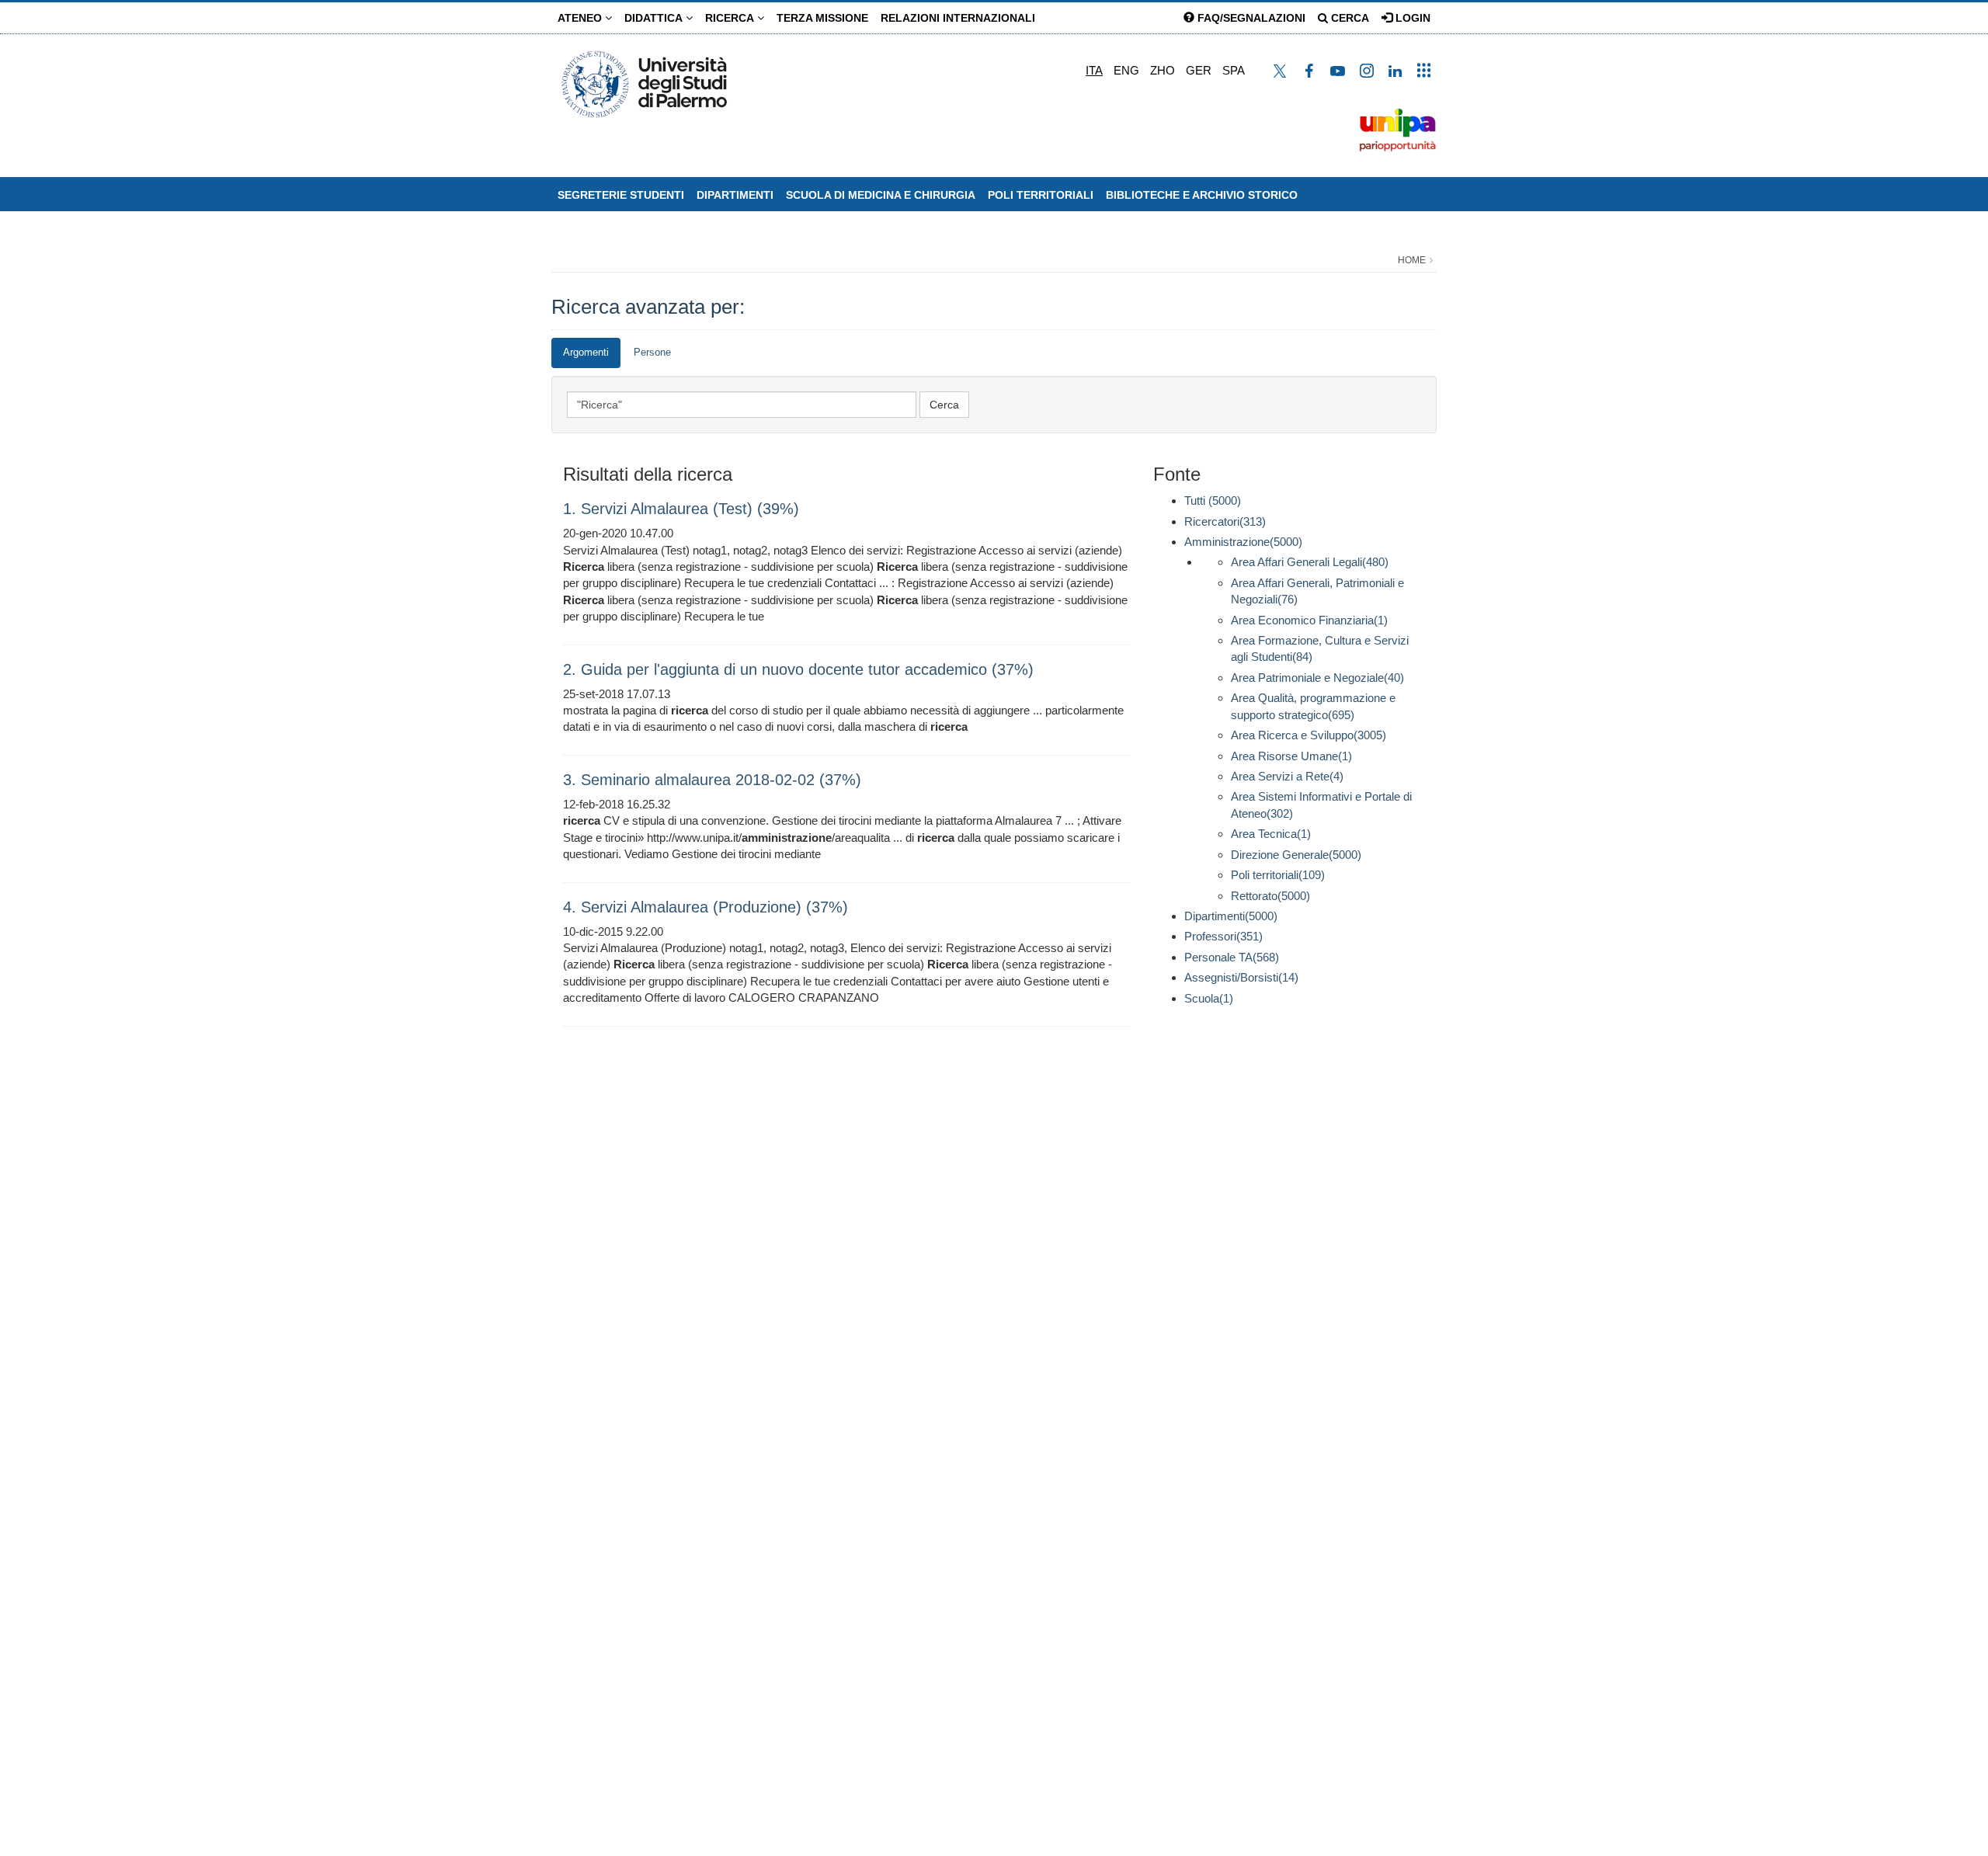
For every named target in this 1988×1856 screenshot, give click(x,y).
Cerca (1349, 18)
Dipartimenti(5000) (1231, 916)
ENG (1126, 70)
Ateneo (581, 18)
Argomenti (586, 352)
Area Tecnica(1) (1271, 834)
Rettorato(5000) (1270, 896)
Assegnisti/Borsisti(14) (1241, 977)
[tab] (586, 353)
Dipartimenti (735, 195)
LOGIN (1411, 18)
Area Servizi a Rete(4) (1287, 776)
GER (1199, 70)
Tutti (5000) (1213, 500)
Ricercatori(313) (1225, 521)
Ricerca (731, 18)
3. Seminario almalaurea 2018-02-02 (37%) (712, 780)
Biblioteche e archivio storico (1202, 195)
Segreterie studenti (621, 195)
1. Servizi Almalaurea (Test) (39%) (681, 509)
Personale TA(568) (1232, 957)
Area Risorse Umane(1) (1291, 756)
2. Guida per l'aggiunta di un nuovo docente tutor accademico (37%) (798, 669)
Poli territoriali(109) (1278, 875)
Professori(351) (1223, 936)
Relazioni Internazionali (958, 18)
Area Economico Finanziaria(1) (1309, 620)
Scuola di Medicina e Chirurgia (881, 195)
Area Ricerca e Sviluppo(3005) (1309, 735)
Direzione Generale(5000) (1296, 855)
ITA (1094, 70)
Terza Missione (822, 18)
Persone (652, 352)
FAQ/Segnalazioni (1250, 18)
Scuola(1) (1209, 998)
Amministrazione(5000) (1243, 542)
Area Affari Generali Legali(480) (1310, 562)
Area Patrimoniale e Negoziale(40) (1317, 678)
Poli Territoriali (1041, 195)
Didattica (655, 18)
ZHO (1163, 70)
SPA (1234, 70)
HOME (1412, 260)
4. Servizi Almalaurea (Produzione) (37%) (706, 907)
